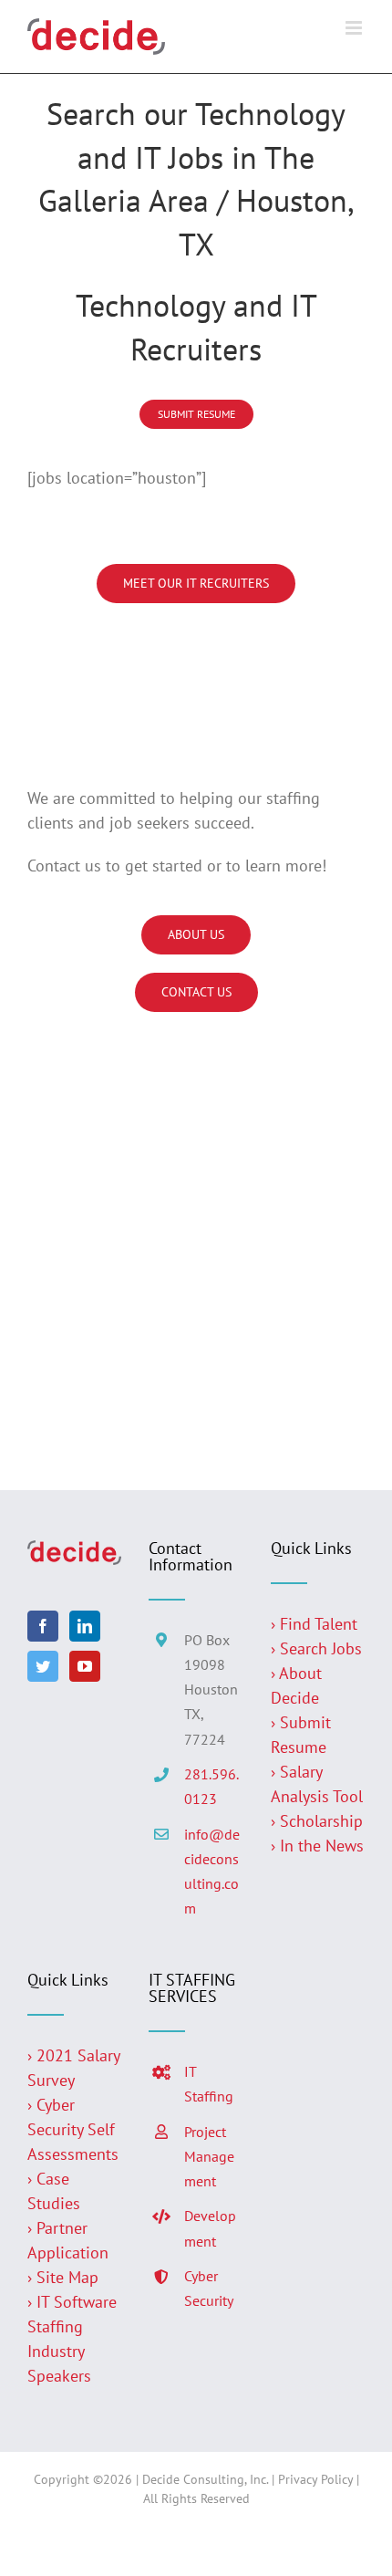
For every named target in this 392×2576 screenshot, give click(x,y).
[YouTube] (85, 1666)
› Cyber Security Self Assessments (73, 2129)
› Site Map (63, 2277)
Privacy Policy (315, 2479)
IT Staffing (209, 2084)
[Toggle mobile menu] (355, 28)
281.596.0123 (211, 1786)
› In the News (317, 1846)
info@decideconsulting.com (212, 1872)
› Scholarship (317, 1821)
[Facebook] (43, 1626)
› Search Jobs (316, 1648)
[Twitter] (43, 1666)
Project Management (209, 2156)
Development (210, 2228)
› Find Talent (314, 1624)
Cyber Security (209, 2288)
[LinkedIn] (85, 1626)
